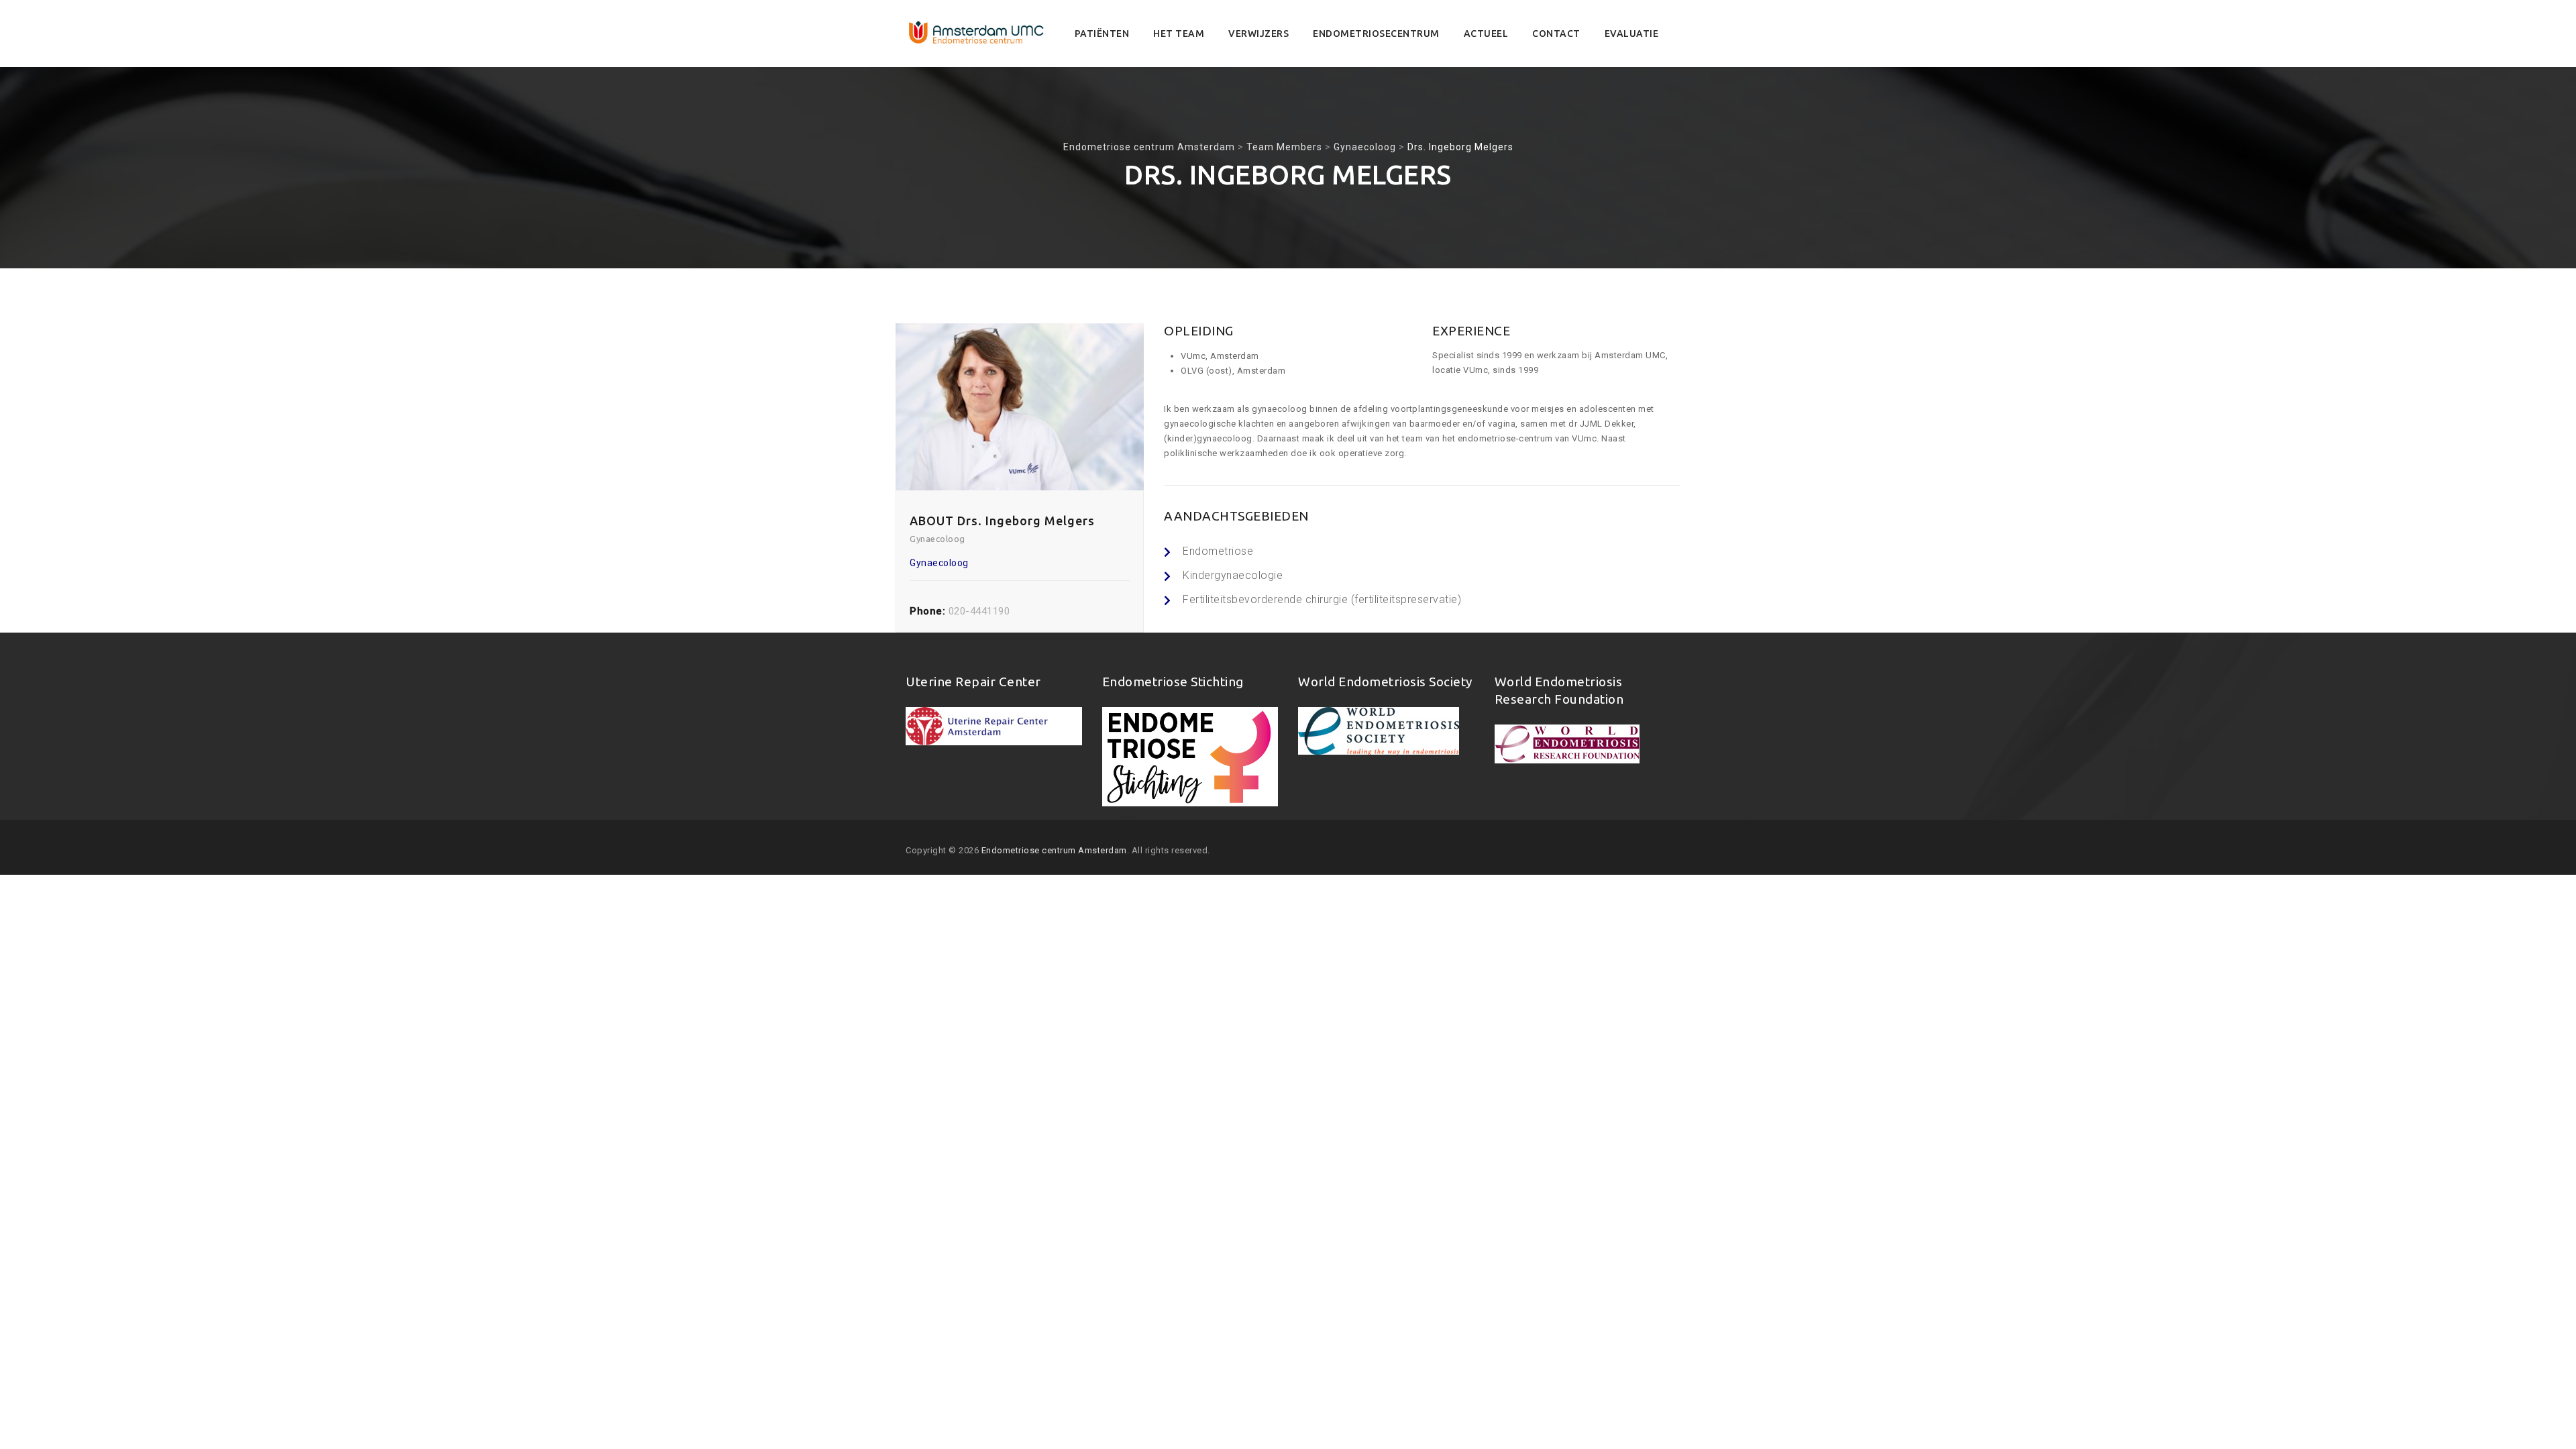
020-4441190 (979, 611)
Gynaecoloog (939, 563)
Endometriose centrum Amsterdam (1054, 850)
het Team (1179, 34)
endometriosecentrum (1376, 34)
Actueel (1486, 34)
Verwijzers (1258, 34)
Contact (1556, 34)
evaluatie (1632, 34)
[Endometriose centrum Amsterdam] (977, 34)
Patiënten (1102, 34)
